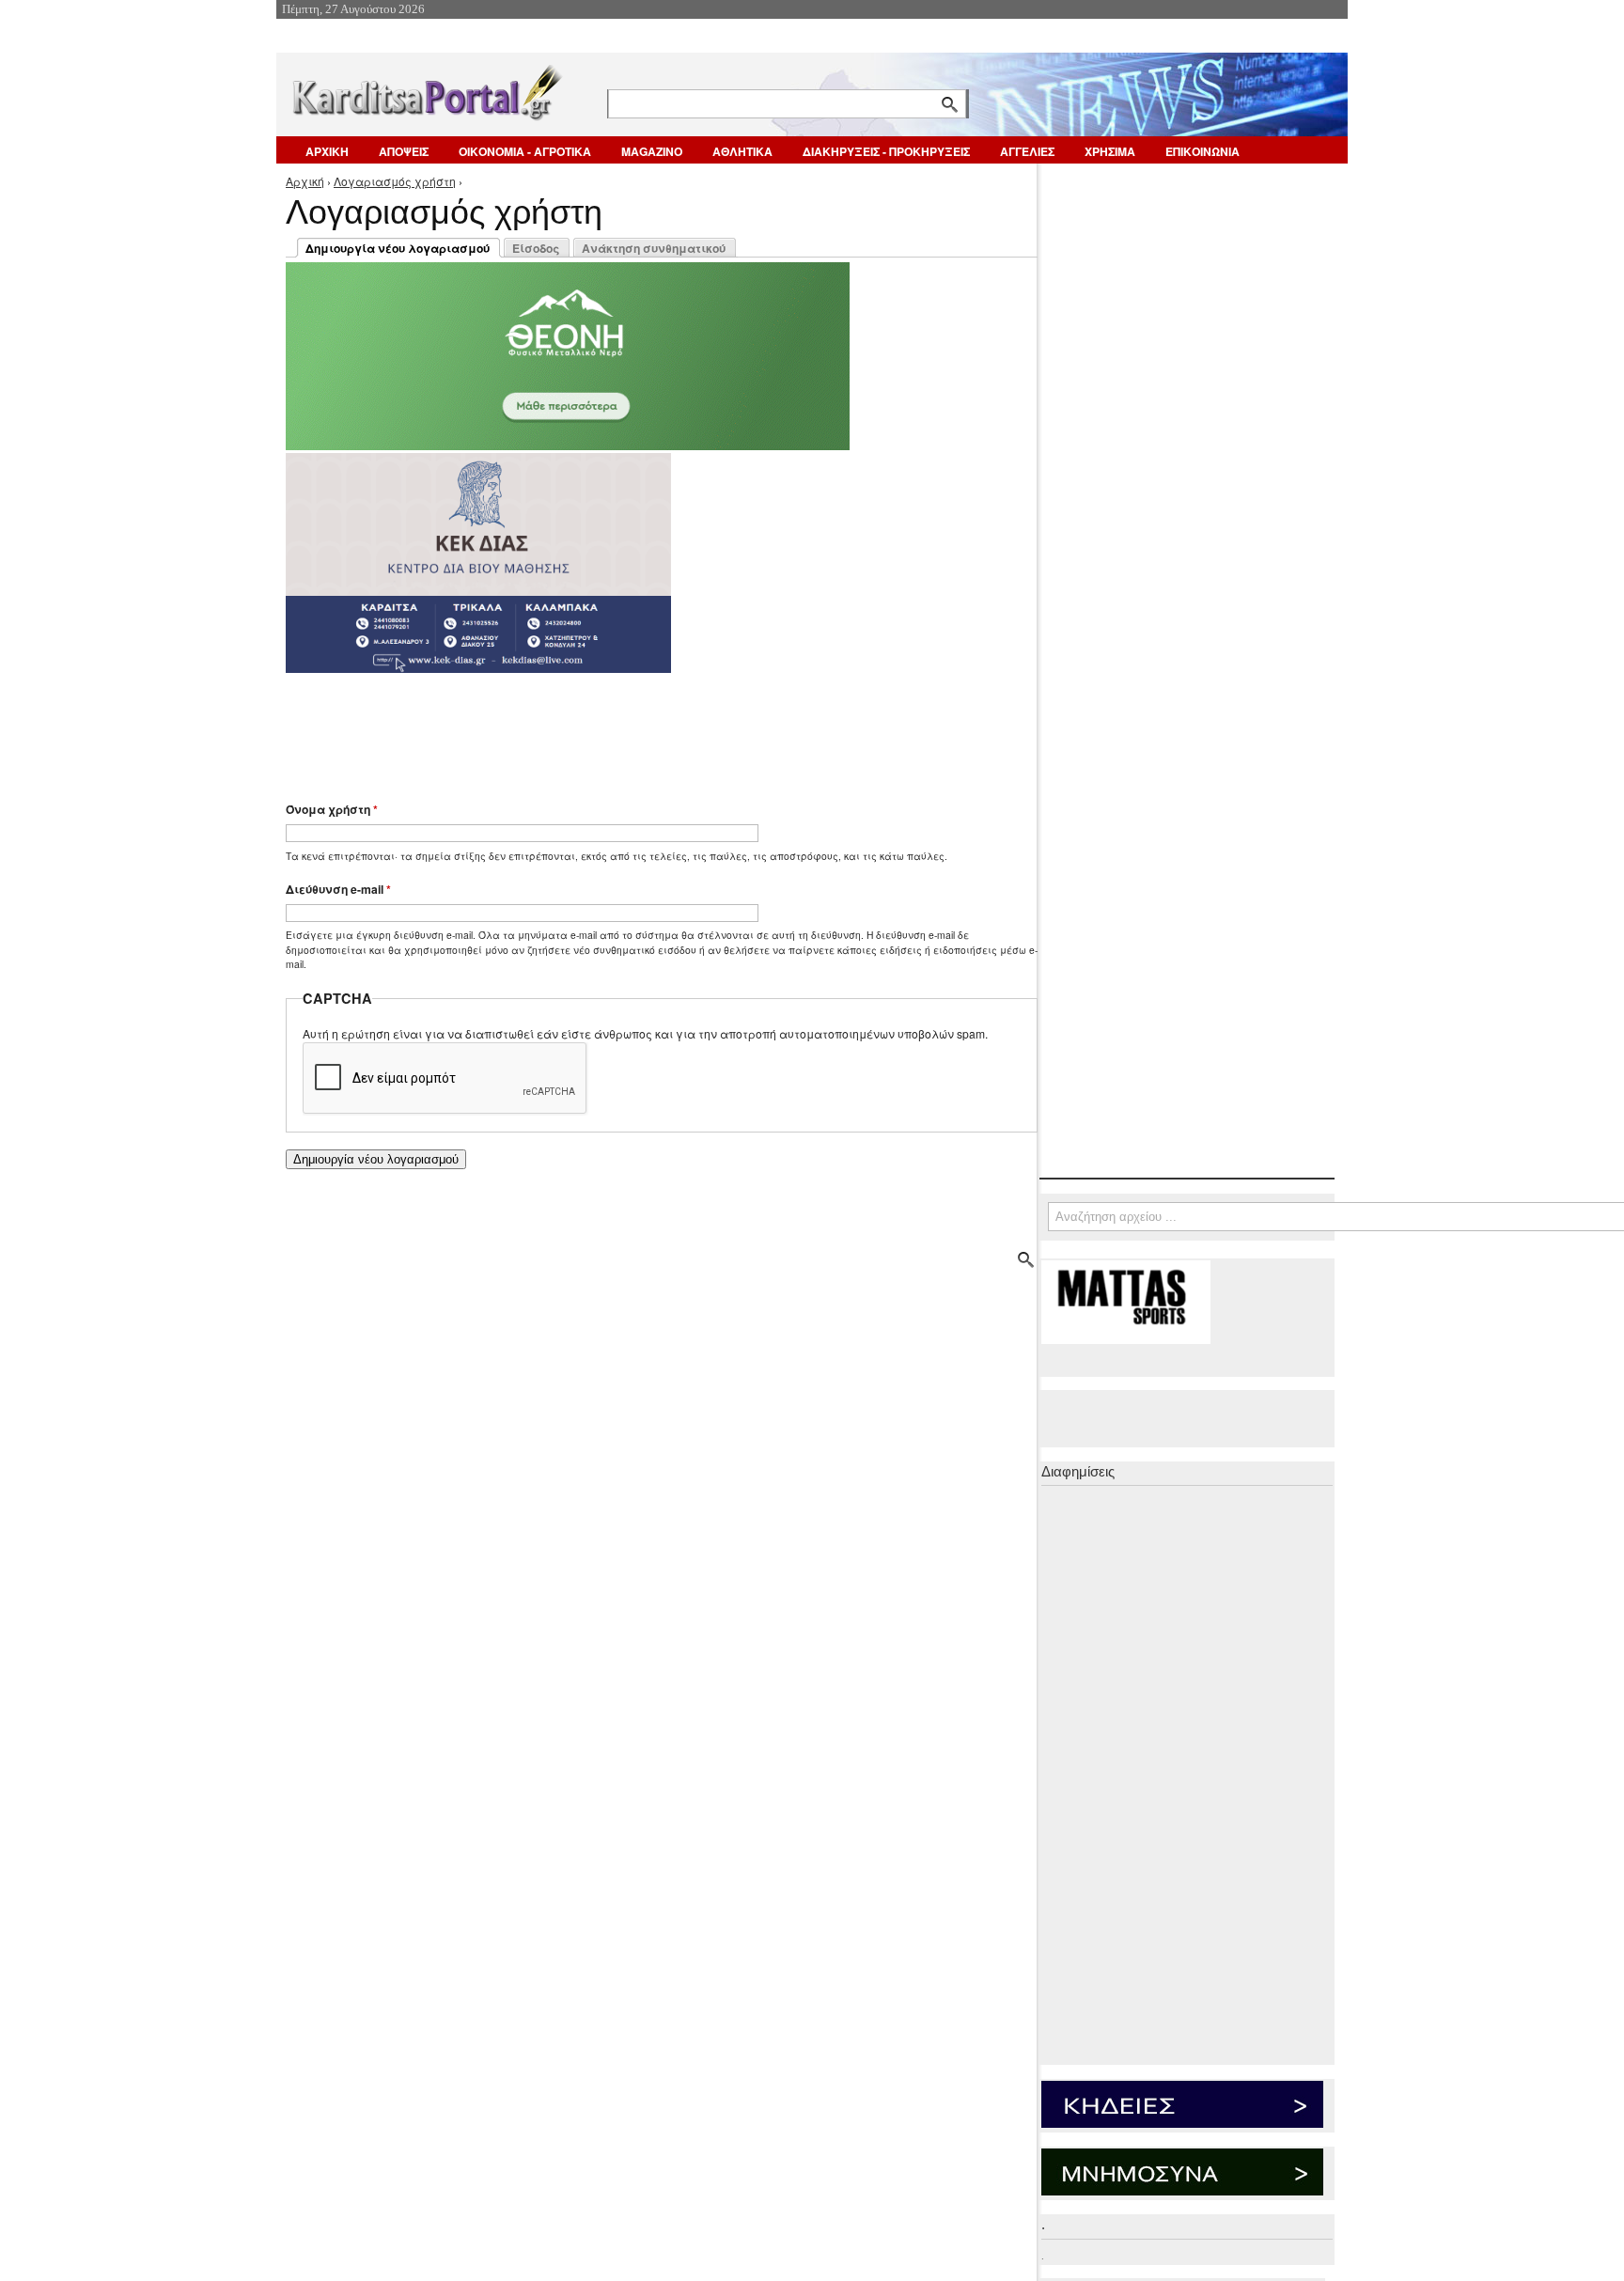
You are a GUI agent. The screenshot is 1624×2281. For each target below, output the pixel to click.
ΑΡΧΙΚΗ (327, 151)
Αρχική (305, 181)
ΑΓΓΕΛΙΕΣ (1027, 151)
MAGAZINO (652, 151)
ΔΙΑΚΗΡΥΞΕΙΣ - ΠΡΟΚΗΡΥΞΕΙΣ (886, 151)
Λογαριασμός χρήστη (395, 181)
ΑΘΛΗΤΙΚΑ (742, 151)
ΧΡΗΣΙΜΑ (1110, 151)
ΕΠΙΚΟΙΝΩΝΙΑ (1202, 151)
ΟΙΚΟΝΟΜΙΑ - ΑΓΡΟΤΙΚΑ (525, 151)
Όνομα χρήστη (332, 809)
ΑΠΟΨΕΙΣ (404, 151)
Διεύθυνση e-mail (338, 889)
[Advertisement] (619, 728)
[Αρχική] (426, 89)
